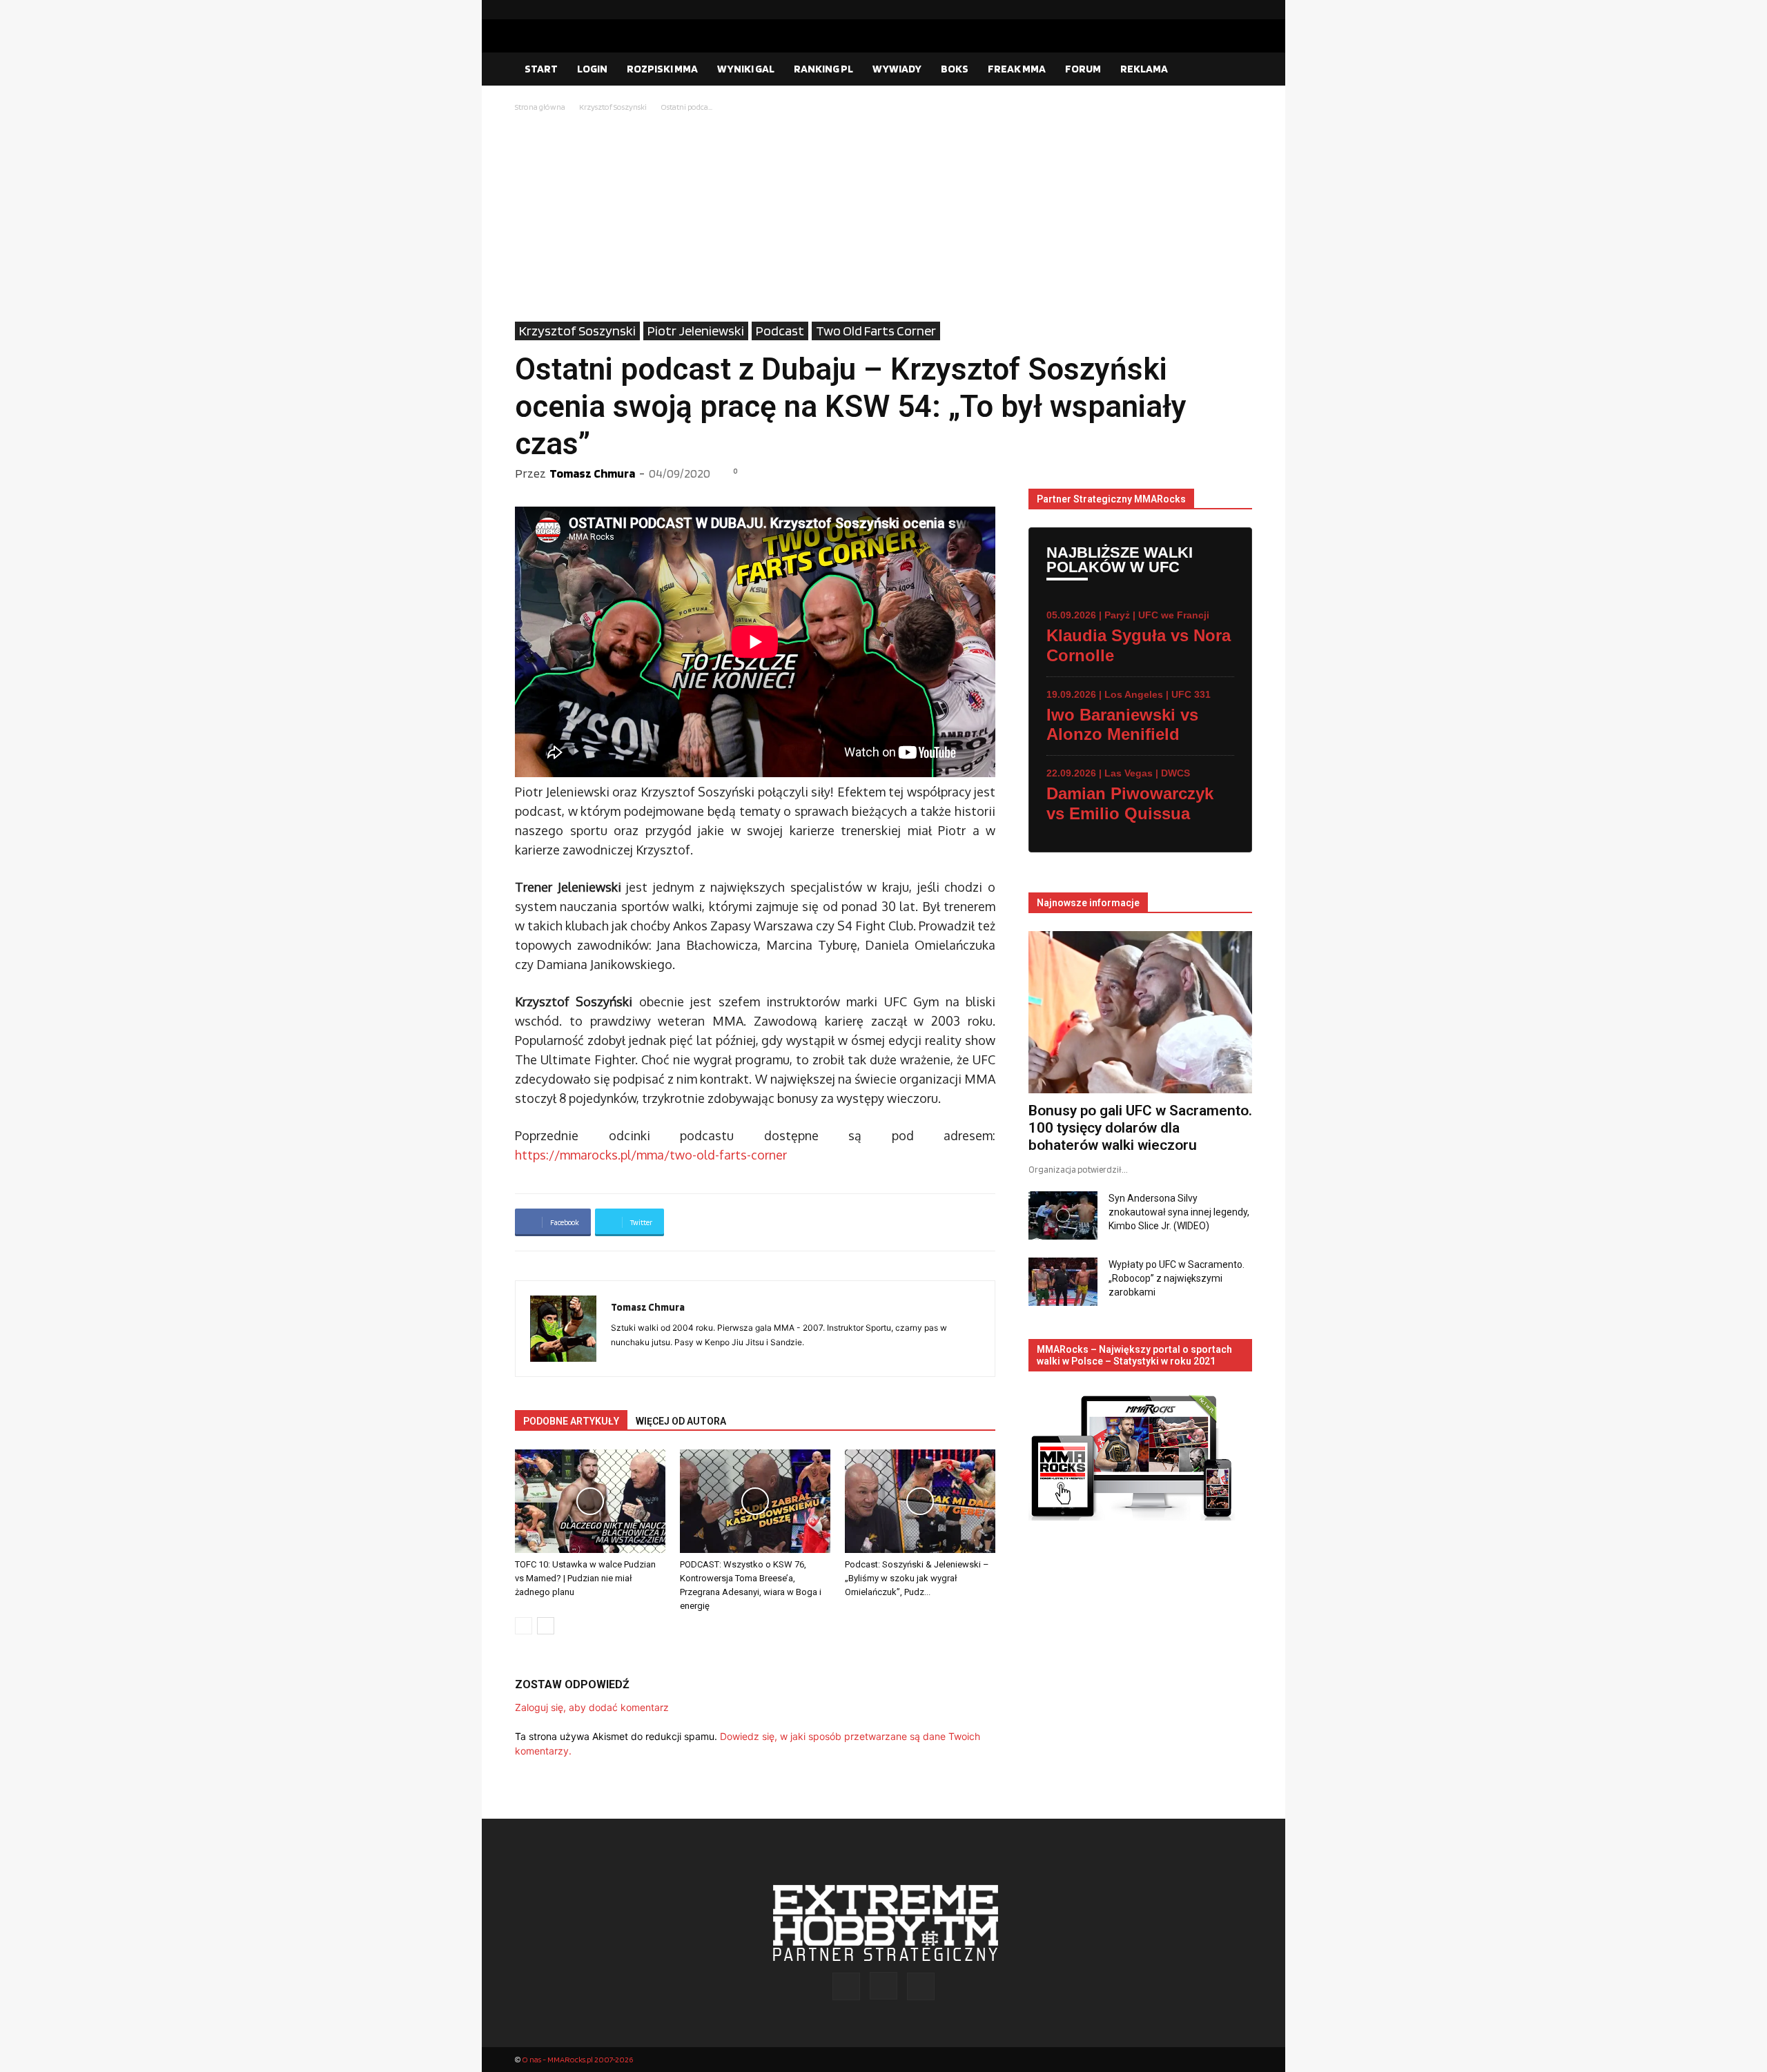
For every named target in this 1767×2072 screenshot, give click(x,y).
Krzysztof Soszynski (613, 107)
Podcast (780, 331)
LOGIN (592, 69)
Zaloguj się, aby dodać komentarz (592, 1707)
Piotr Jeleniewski (696, 331)
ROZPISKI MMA (662, 69)
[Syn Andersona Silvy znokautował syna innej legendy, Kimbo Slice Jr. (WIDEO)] (1063, 1215)
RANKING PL (823, 69)
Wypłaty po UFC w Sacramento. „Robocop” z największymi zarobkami (1177, 1278)
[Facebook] (1198, 10)
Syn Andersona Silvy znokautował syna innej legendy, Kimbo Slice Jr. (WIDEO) (1179, 1212)
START (541, 69)
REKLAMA (1144, 69)
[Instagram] (1220, 10)
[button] (1236, 70)
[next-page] (546, 1626)
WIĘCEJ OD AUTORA (681, 1421)
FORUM (1083, 69)
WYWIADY (897, 69)
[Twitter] (1242, 10)
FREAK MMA (1017, 69)
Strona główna (540, 107)
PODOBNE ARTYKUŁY (571, 1421)
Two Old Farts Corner (876, 331)
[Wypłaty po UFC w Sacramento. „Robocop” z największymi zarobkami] (1063, 1282)
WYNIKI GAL (746, 69)
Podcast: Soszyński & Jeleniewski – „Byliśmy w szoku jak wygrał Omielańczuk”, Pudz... (917, 1578)
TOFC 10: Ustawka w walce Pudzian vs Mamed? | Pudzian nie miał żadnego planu (585, 1578)
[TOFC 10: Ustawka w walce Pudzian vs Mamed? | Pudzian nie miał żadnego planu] (590, 1501)
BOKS (955, 69)
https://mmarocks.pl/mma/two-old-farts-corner (651, 1155)
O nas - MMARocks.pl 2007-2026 (577, 2059)
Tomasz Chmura (592, 473)
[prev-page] (524, 1626)
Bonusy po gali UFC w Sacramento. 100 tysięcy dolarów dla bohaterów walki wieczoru (1140, 1128)
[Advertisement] (883, 218)
